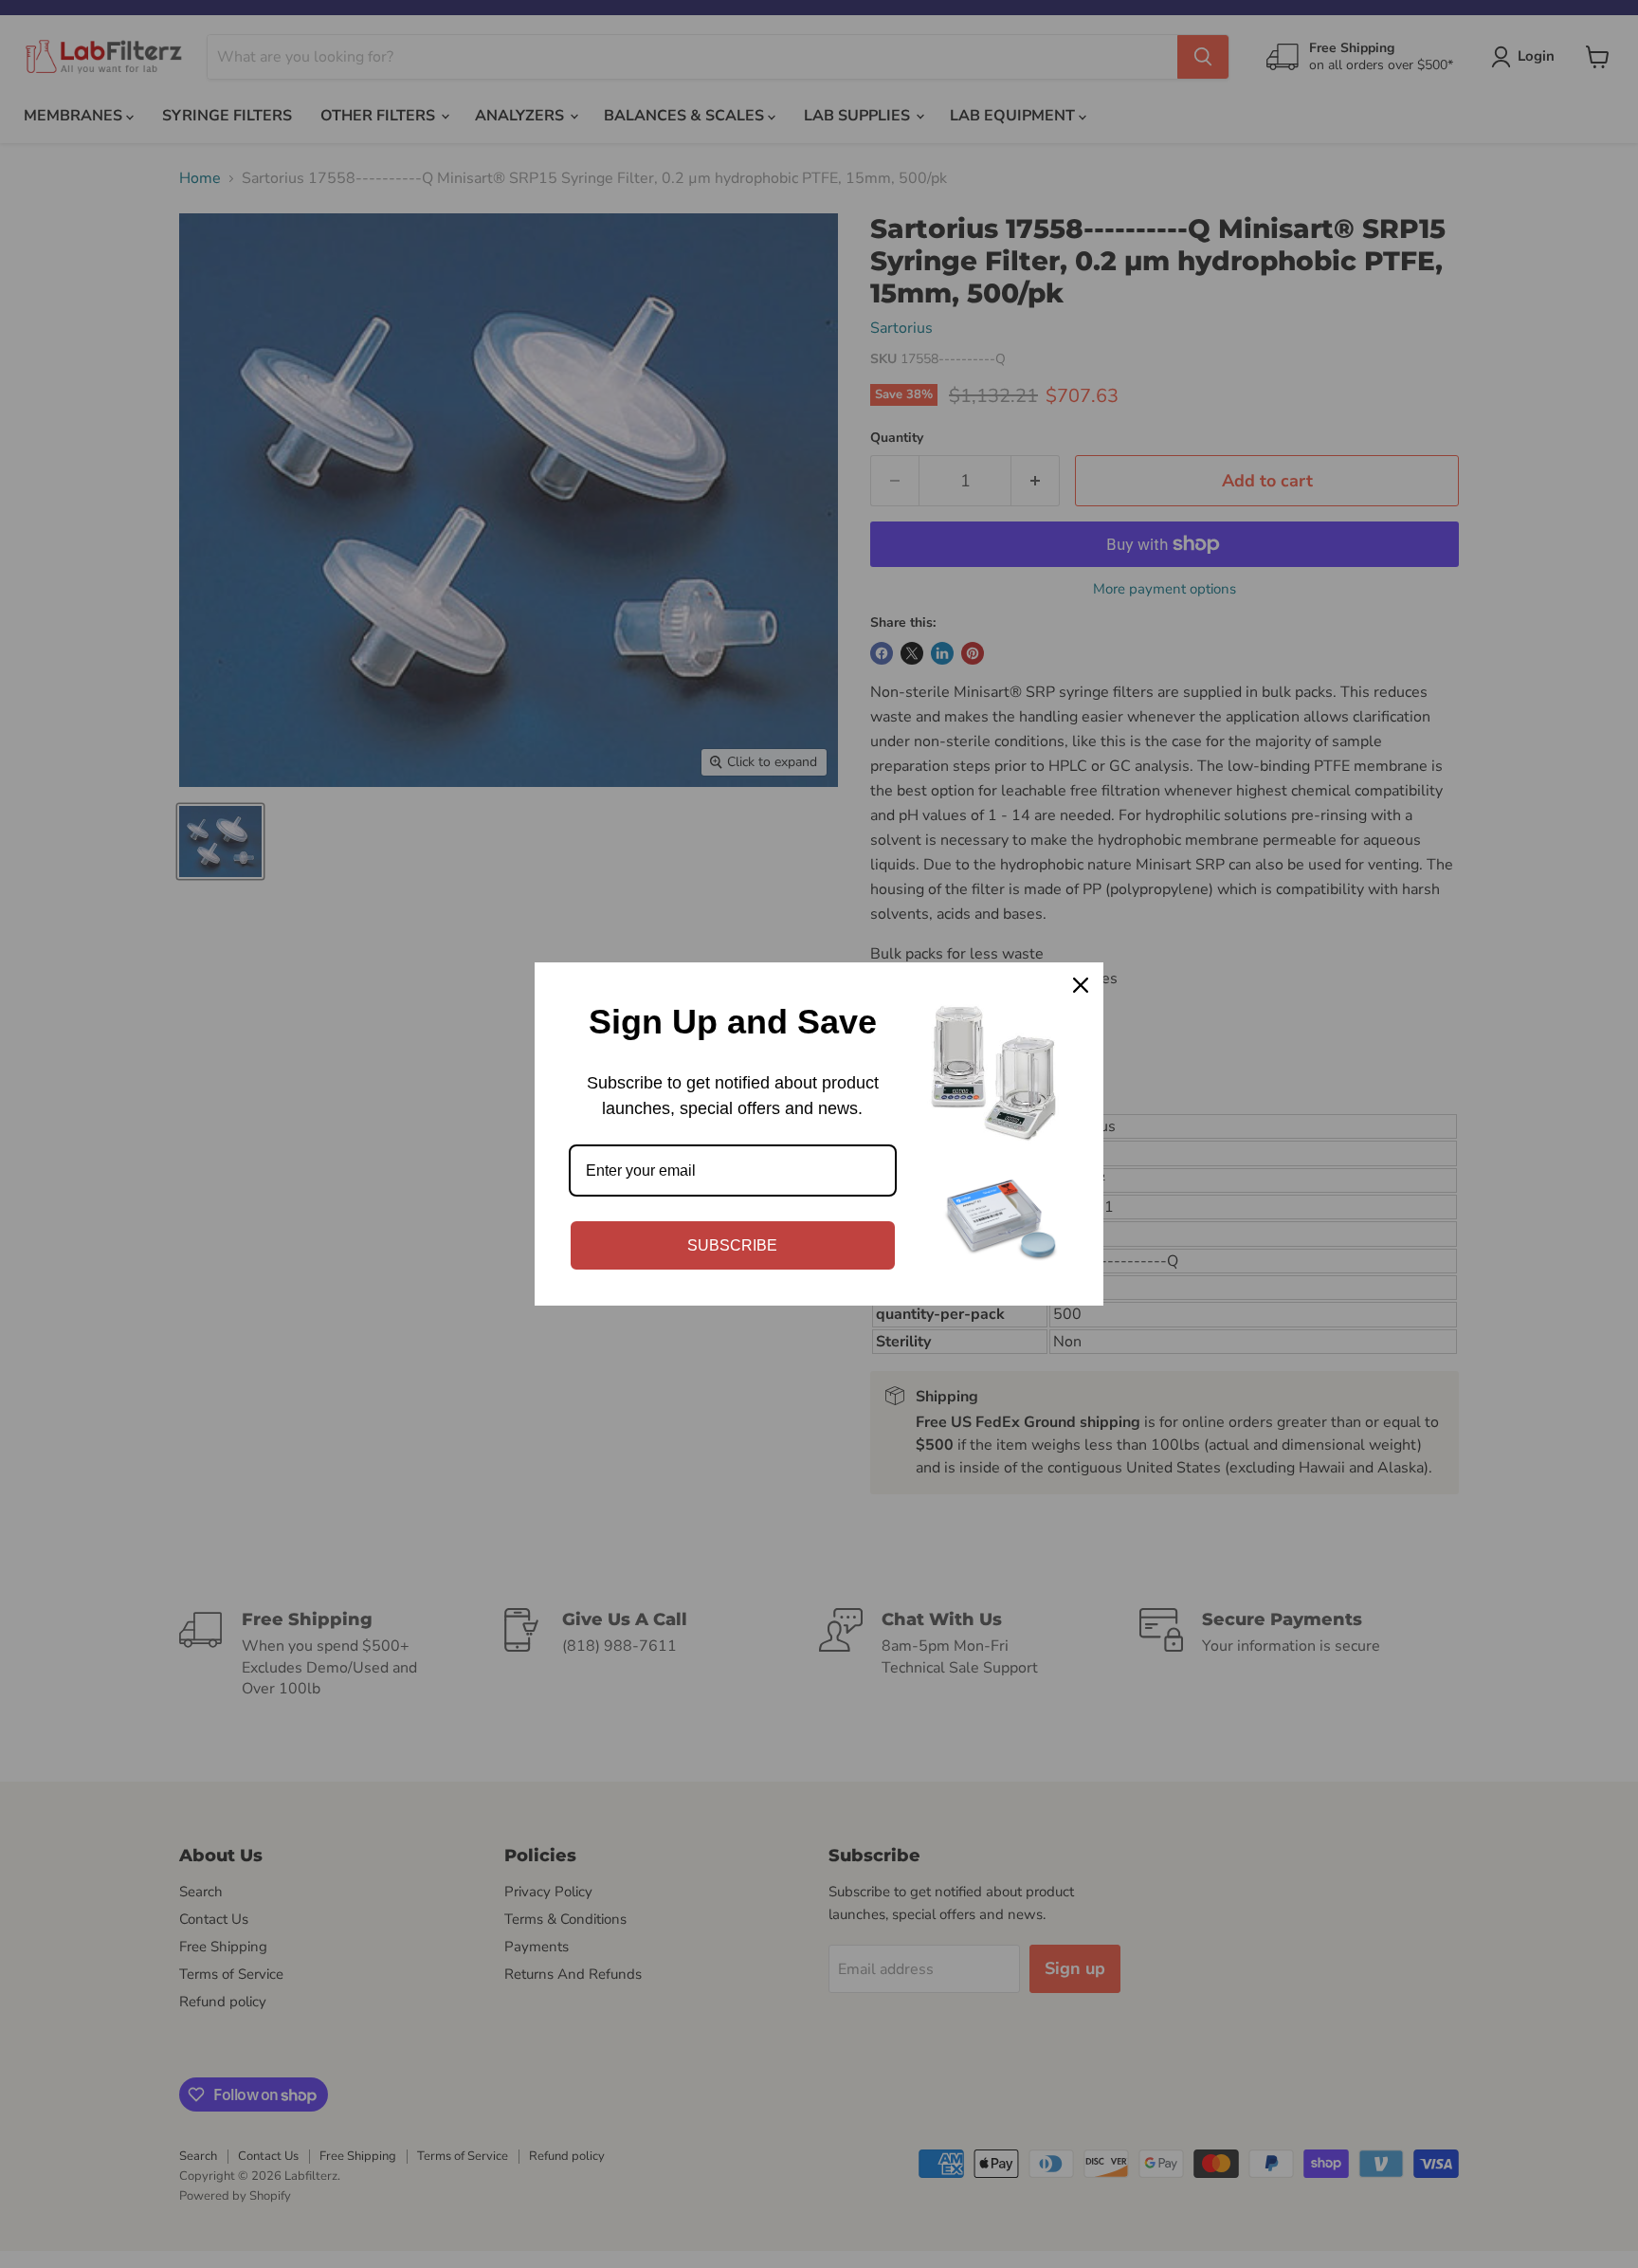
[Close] (1081, 985)
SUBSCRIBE (732, 1245)
